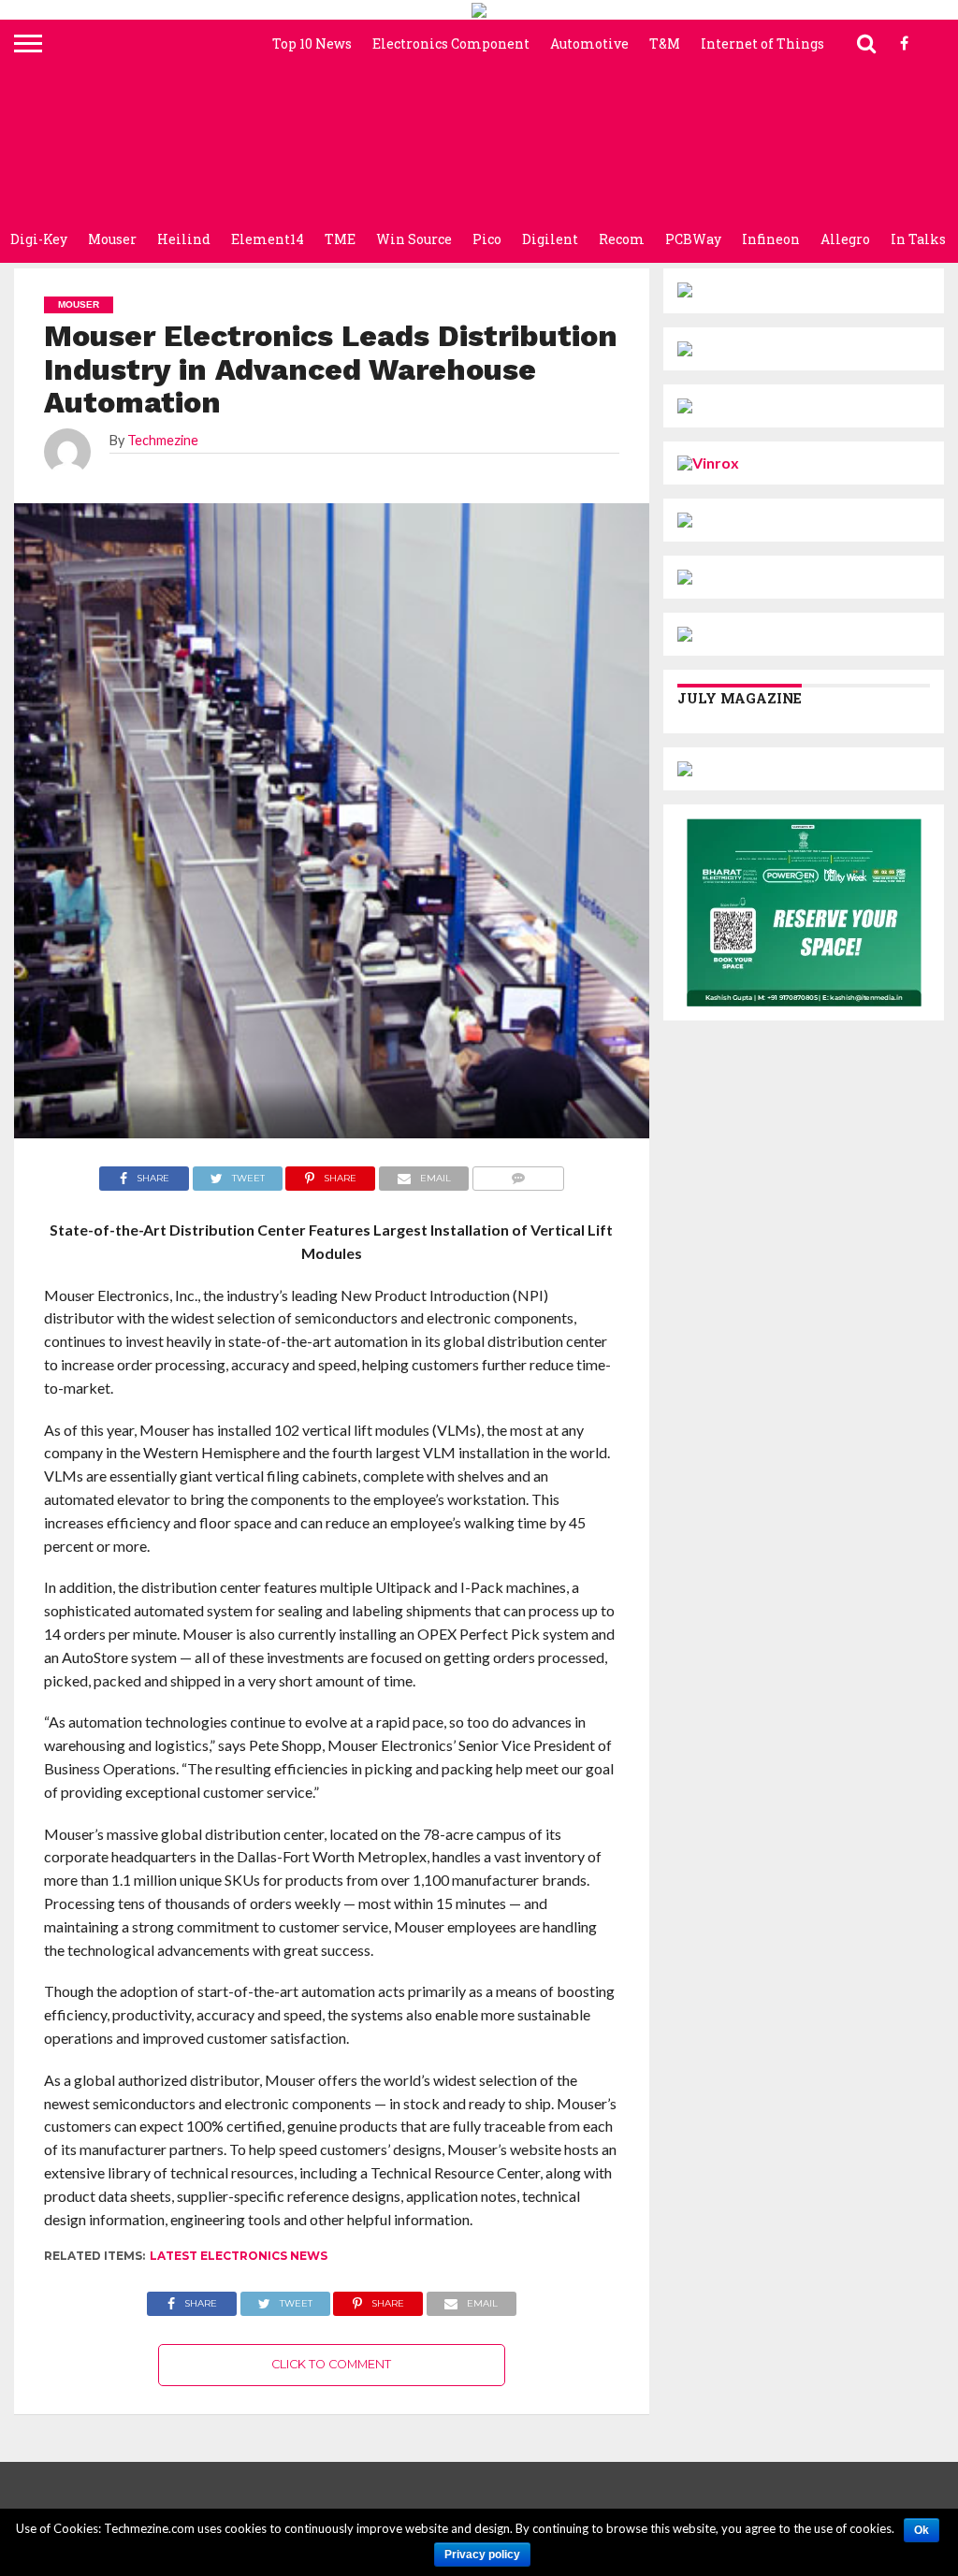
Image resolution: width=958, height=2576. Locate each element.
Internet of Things (762, 43)
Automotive (589, 43)
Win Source (414, 239)
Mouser (112, 239)
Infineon (771, 239)
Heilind (184, 239)
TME (340, 239)
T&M (665, 43)
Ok (922, 2530)
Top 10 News (312, 43)
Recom (622, 239)
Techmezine (163, 440)
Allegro (845, 239)
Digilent (550, 239)
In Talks (918, 239)
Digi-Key (39, 239)
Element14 (268, 239)
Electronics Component (451, 43)
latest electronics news (239, 2256)
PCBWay (693, 239)
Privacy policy (482, 2554)
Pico (487, 239)
